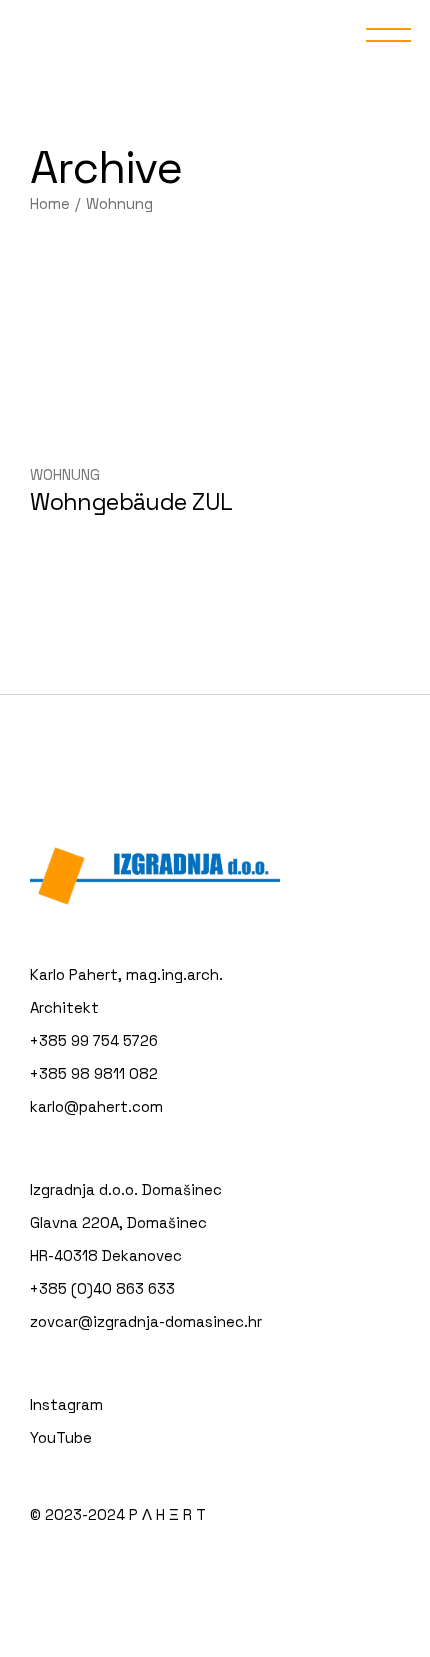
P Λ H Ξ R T (167, 1514)
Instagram (66, 1404)
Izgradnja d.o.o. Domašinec (126, 1189)
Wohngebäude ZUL (131, 502)
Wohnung (65, 474)
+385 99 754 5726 (94, 1040)
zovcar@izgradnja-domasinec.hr (146, 1321)
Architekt (64, 1007)
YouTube (61, 1437)
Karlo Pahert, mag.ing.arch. (126, 974)
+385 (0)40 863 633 (102, 1288)
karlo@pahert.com (96, 1106)
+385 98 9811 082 (94, 1073)
